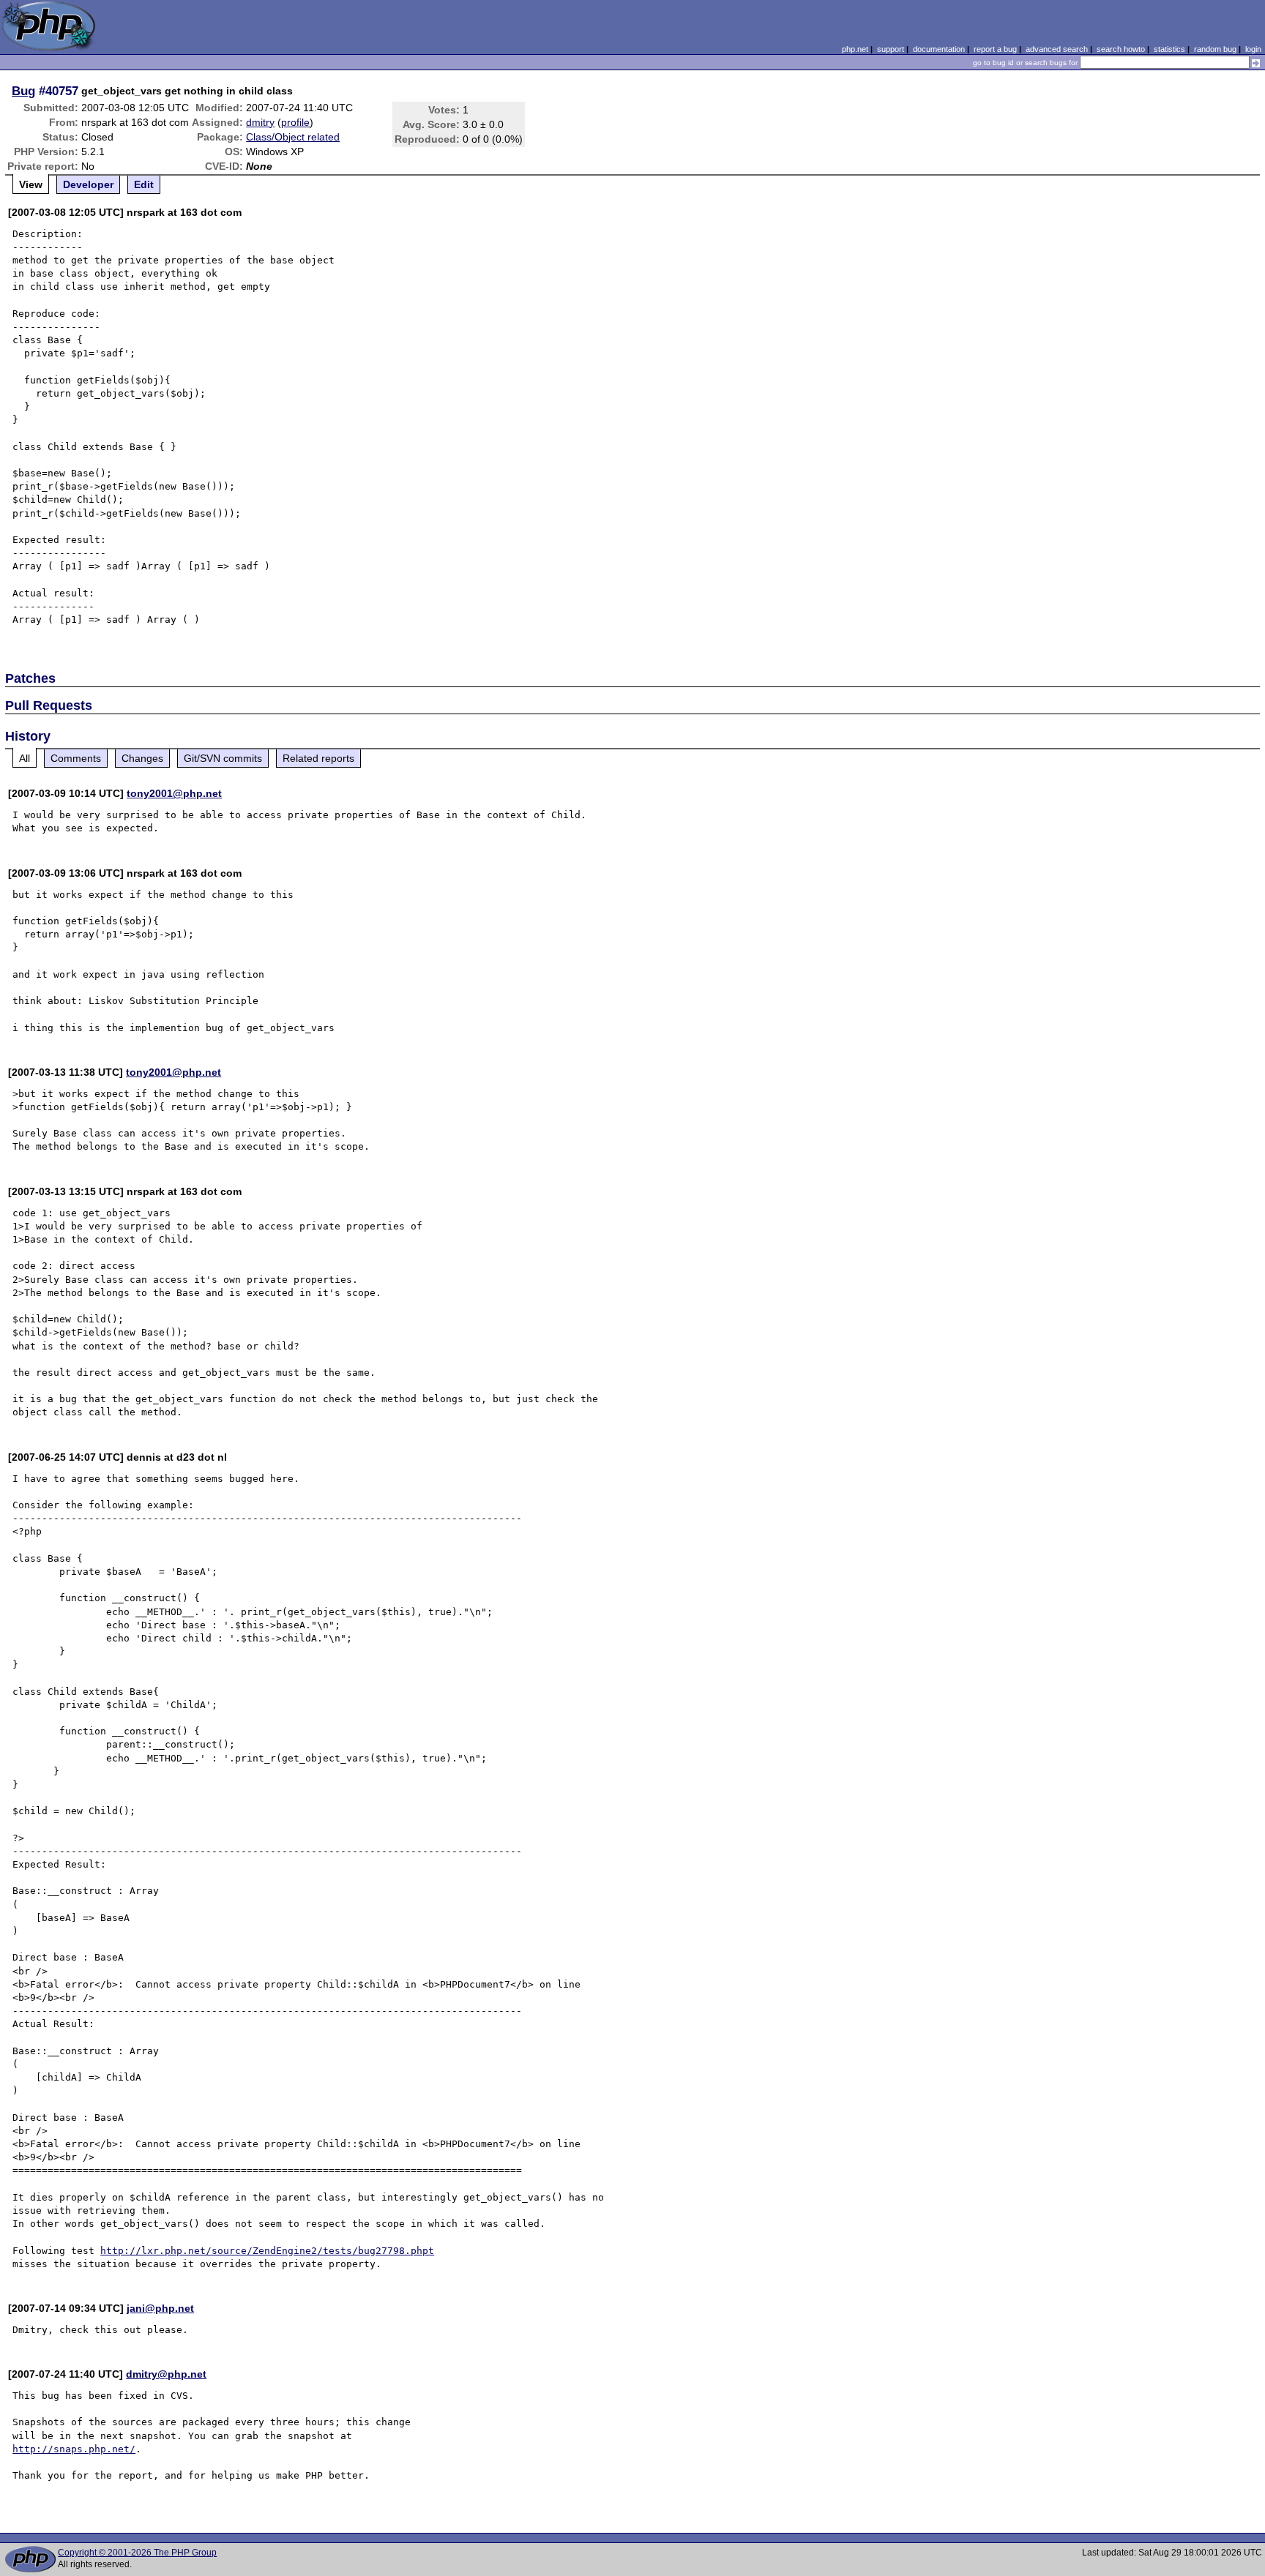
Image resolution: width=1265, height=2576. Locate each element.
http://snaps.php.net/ (74, 2449)
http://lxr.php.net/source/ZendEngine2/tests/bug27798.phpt (267, 2251)
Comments (76, 758)
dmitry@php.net (166, 2374)
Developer (88, 184)
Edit (144, 184)
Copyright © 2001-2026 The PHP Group (137, 2553)
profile (295, 122)
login (1253, 49)
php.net (855, 49)
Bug (23, 91)
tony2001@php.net (174, 793)
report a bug (995, 49)
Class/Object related (293, 137)
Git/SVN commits (223, 758)
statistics (1169, 49)
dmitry (260, 122)
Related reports (318, 758)
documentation (939, 49)
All (25, 758)
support (891, 49)
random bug (1215, 49)
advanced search (1057, 49)
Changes (142, 758)
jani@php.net (160, 2308)
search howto (1121, 49)
